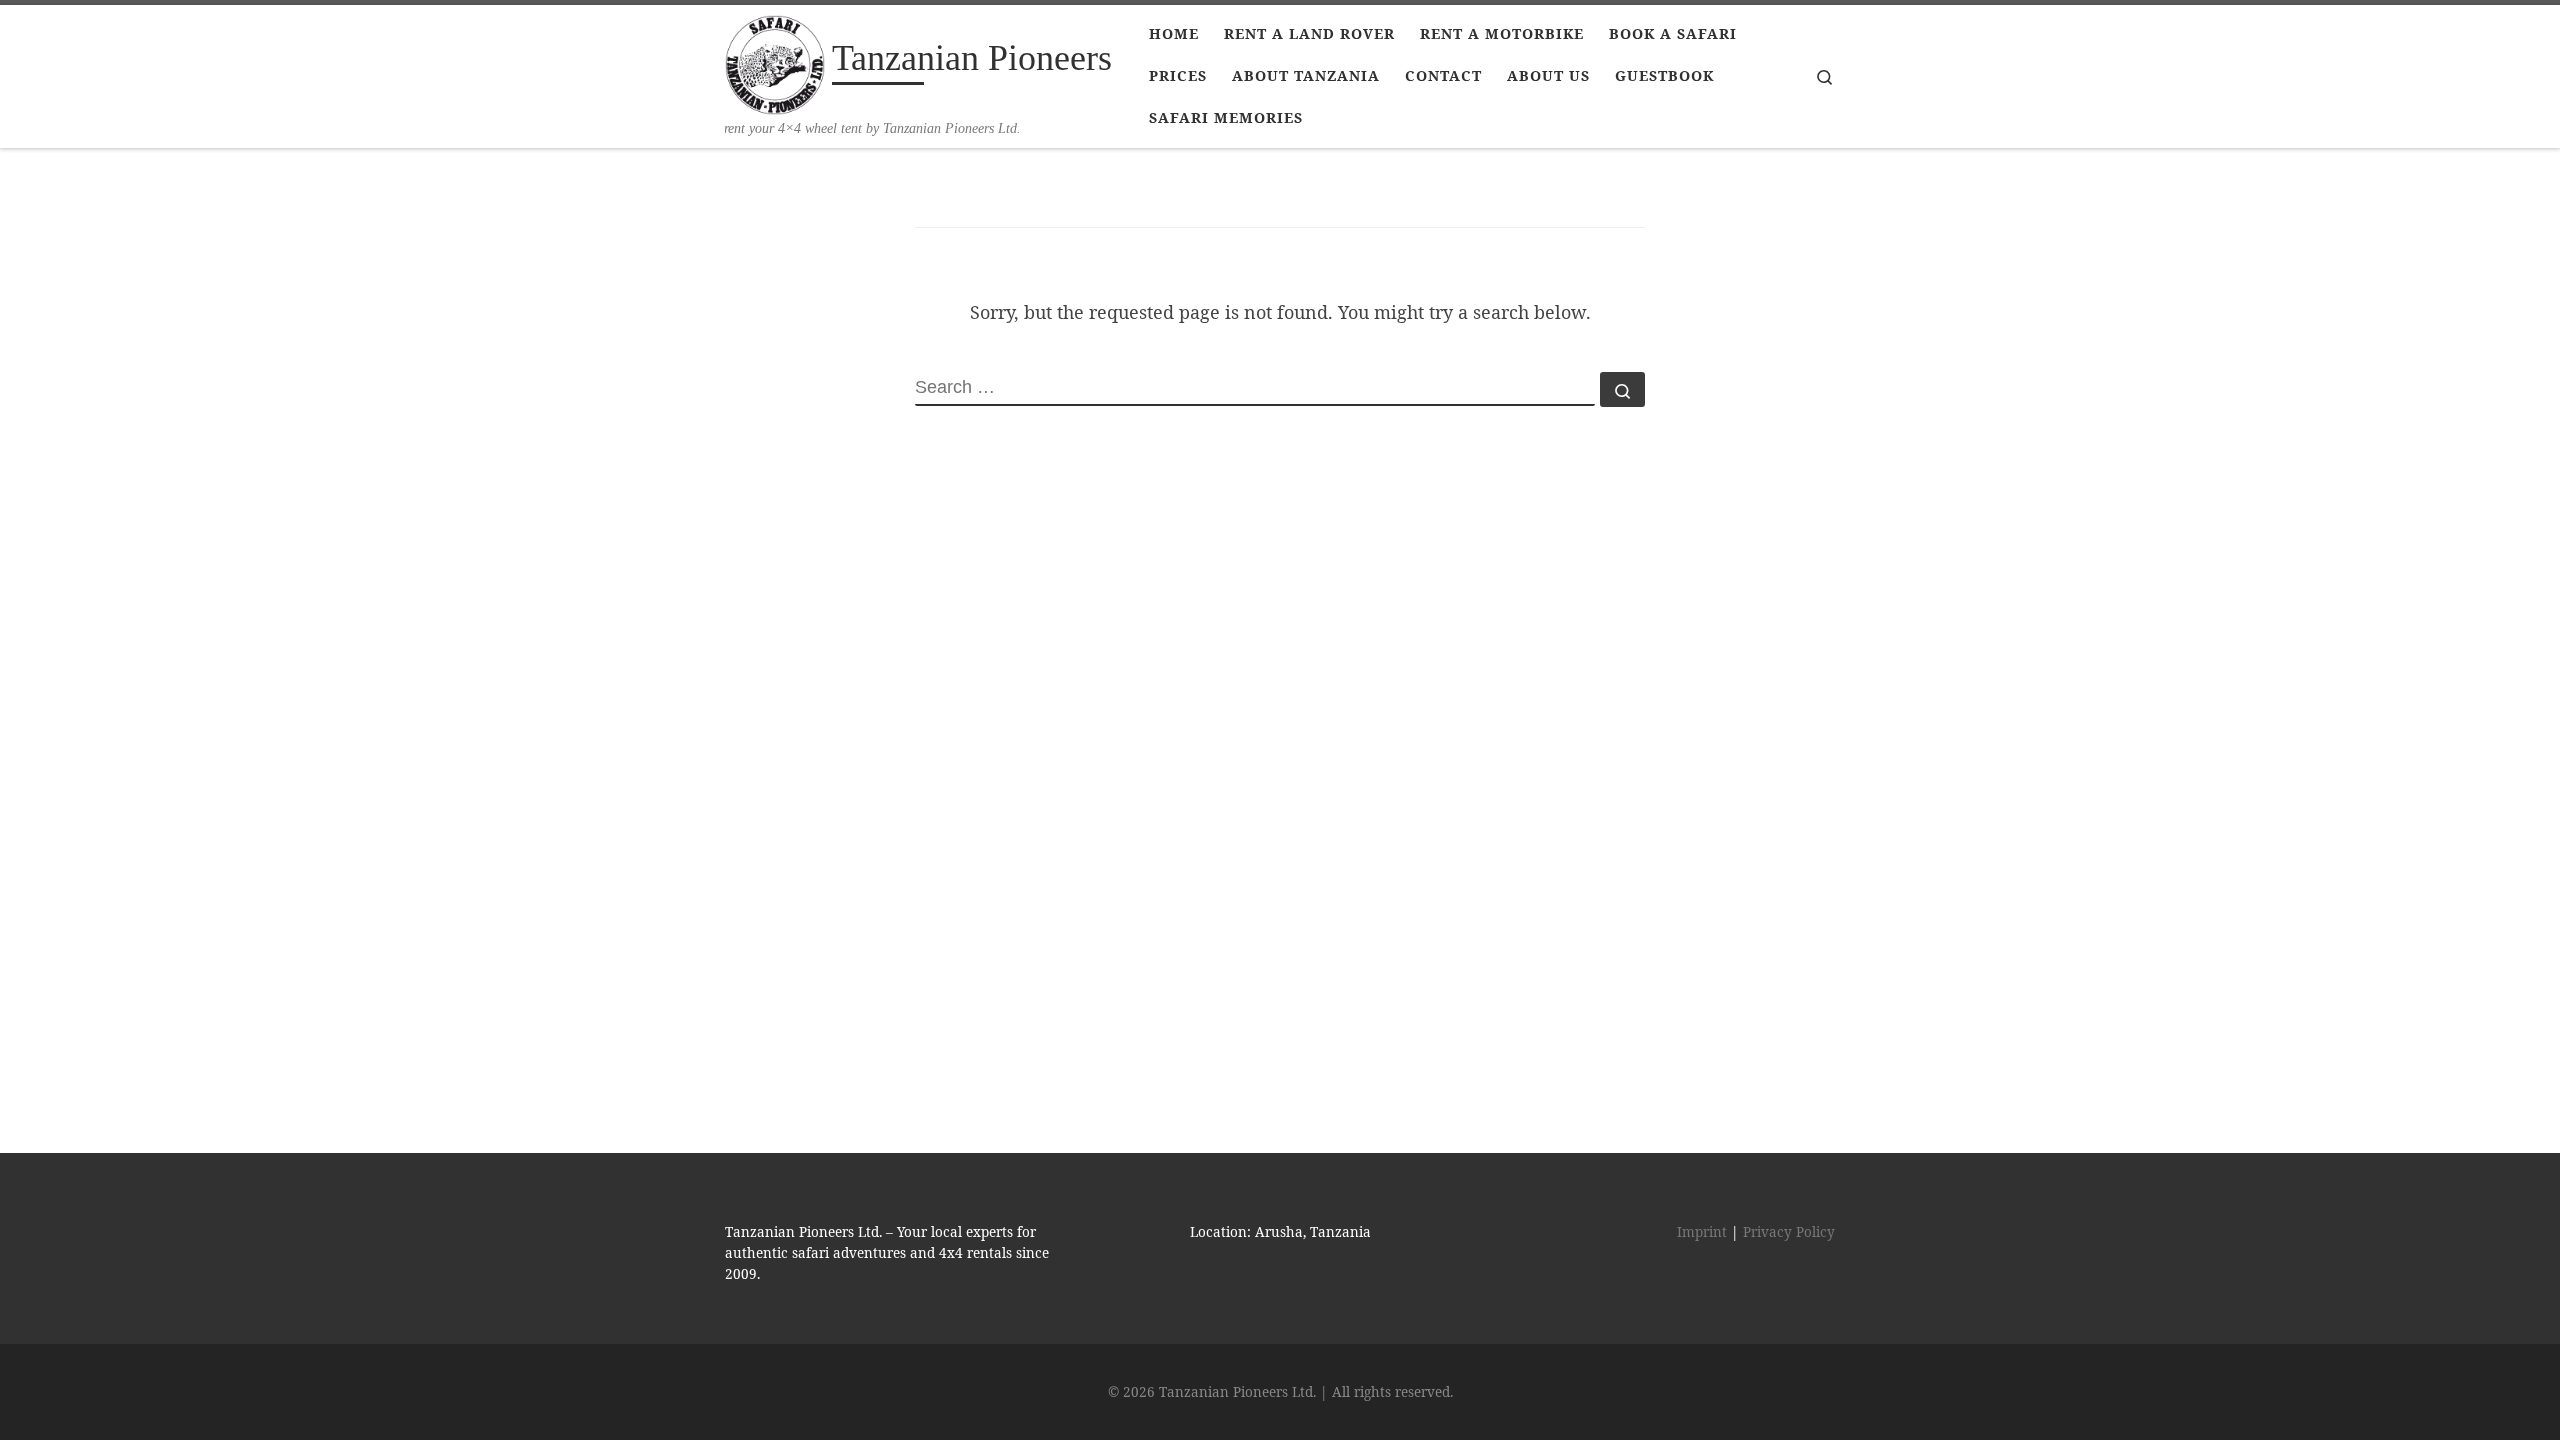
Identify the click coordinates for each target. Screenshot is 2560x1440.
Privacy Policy (1789, 1232)
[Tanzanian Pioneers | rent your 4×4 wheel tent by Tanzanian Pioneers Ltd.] (775, 62)
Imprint (1702, 1232)
